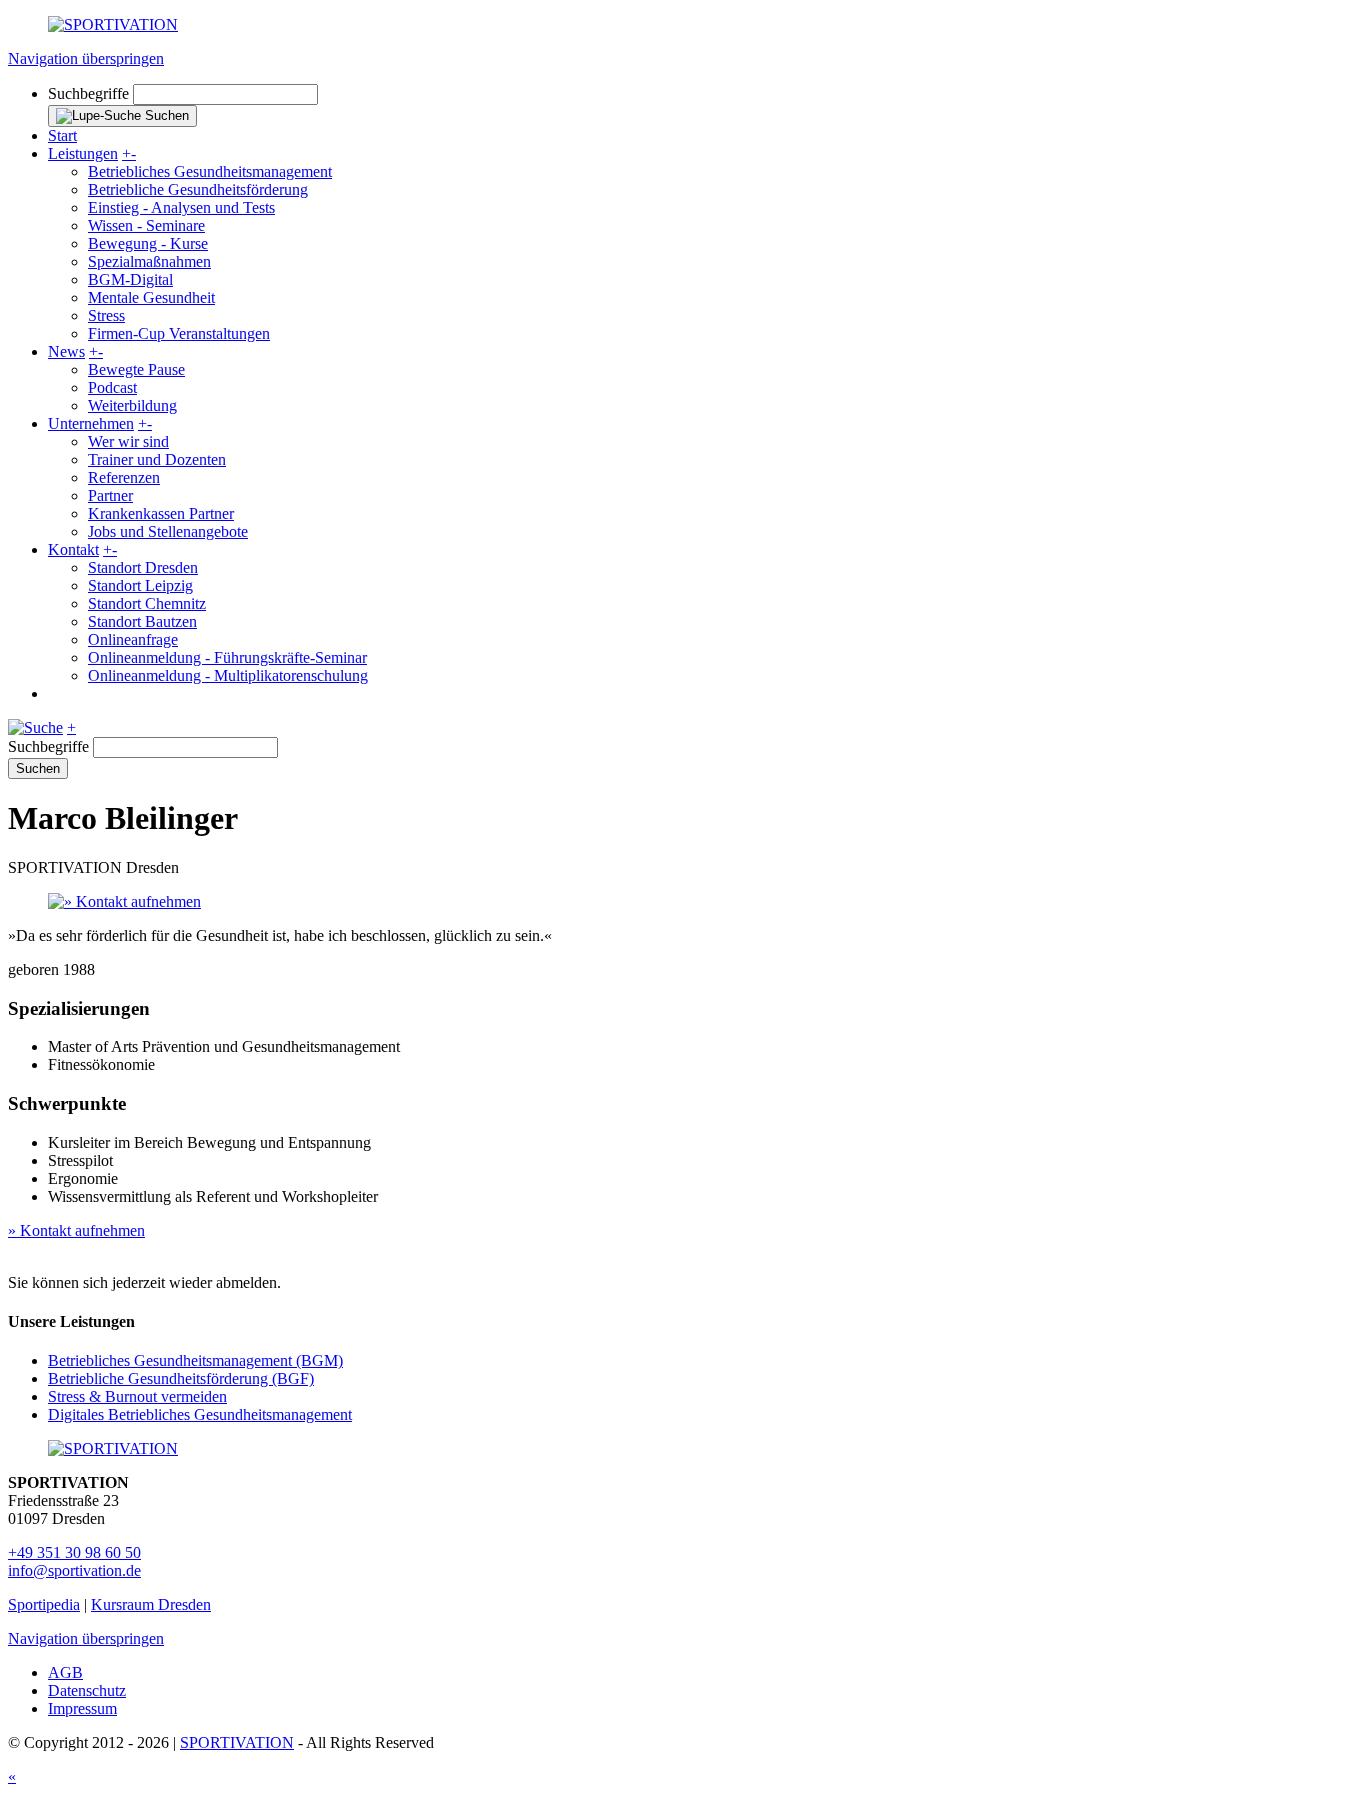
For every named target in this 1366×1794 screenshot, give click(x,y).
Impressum (82, 1708)
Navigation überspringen (86, 58)
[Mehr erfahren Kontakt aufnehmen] (683, 902)
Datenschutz (87, 1690)
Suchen (38, 768)
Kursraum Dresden (151, 1604)
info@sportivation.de (74, 1570)
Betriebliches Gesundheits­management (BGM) (195, 1360)
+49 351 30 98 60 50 (74, 1552)
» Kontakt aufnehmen (76, 1230)
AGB (65, 1672)
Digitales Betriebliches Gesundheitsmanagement (200, 1414)
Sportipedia (44, 1604)
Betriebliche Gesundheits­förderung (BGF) (181, 1378)
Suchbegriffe (88, 93)
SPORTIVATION (237, 1742)
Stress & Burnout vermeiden (137, 1396)
